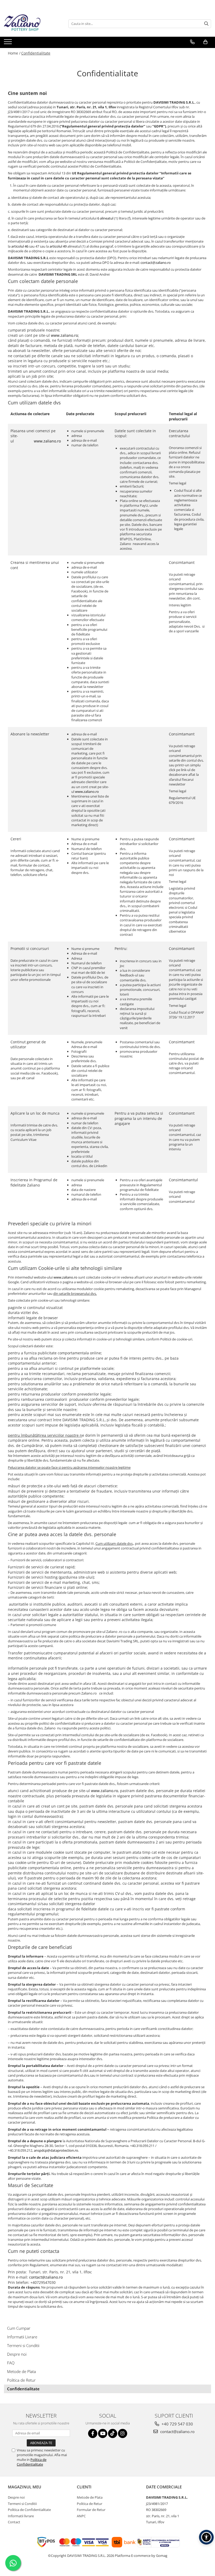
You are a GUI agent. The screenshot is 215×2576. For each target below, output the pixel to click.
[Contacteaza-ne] (192, 42)
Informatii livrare (21, 2516)
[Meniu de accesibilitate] (206, 2537)
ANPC (81, 2516)
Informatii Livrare (22, 2337)
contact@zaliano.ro (156, 263)
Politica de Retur (21, 2380)
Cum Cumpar (19, 2328)
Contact (14, 2522)
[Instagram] (123, 2433)
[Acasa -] (30, 24)
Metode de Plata (21, 2371)
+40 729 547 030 (177, 2424)
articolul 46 (20, 246)
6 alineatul (105, 218)
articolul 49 (58, 246)
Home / (14, 53)
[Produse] (9, 43)
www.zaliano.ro (64, 335)
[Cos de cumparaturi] (205, 42)
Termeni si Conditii (23, 2345)
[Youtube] (103, 2433)
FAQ (11, 2363)
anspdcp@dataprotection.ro (56, 2150)
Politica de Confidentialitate (32, 2462)
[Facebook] (93, 2433)
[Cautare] (206, 24)
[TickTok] (113, 2433)
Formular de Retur (91, 2510)
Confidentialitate (36, 53)
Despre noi (17, 2354)
